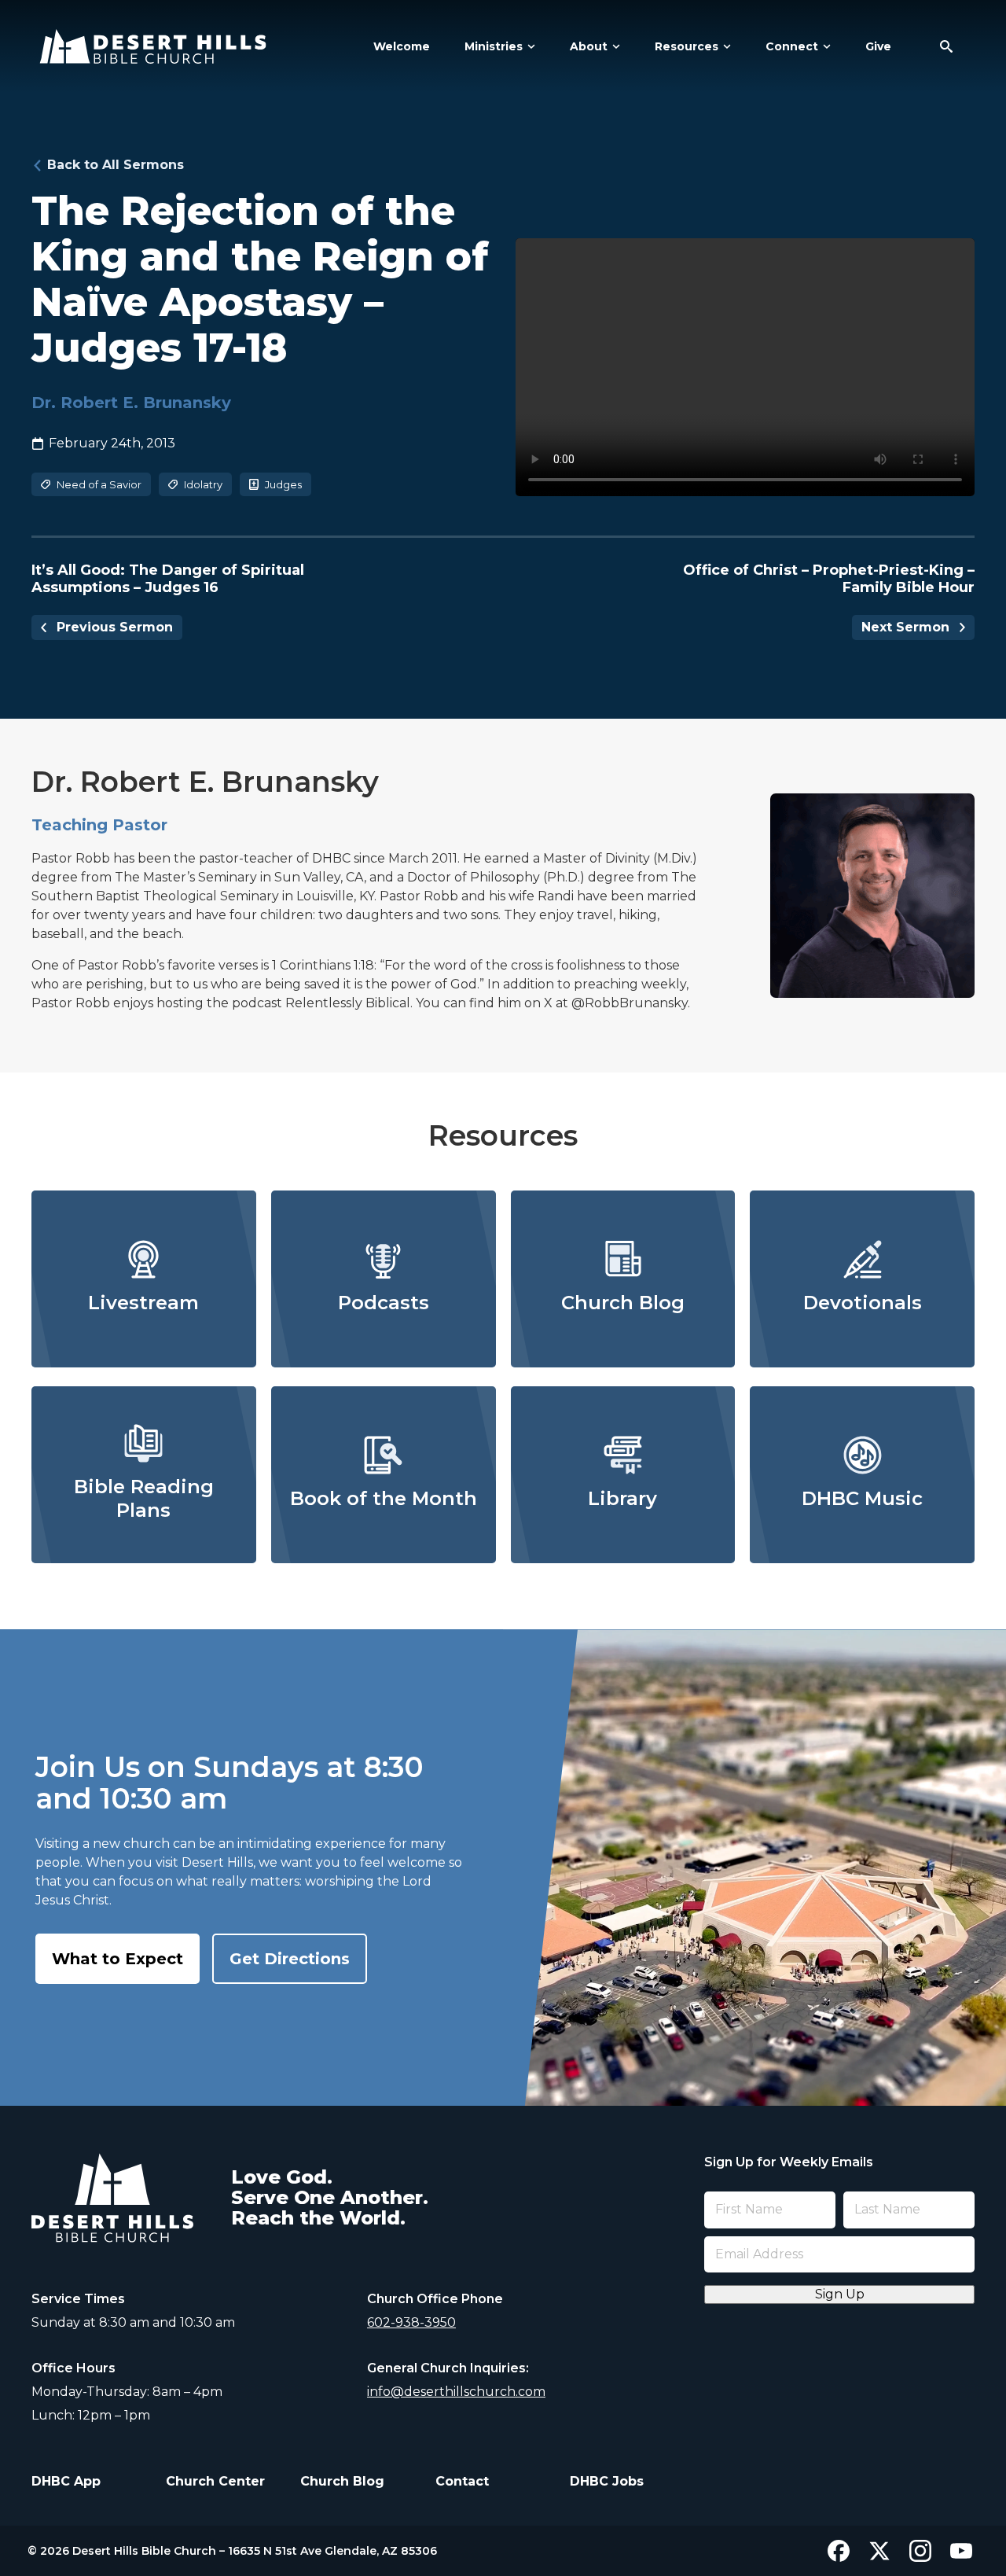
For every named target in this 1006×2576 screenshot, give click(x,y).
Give (878, 46)
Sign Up (840, 2294)
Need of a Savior (99, 484)
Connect (792, 46)
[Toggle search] (946, 46)
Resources (687, 46)
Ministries (494, 46)
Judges (283, 484)
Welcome (402, 46)
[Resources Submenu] (725, 46)
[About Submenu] (614, 46)
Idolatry (203, 484)
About (589, 46)
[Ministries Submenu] (529, 46)
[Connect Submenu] (824, 46)
